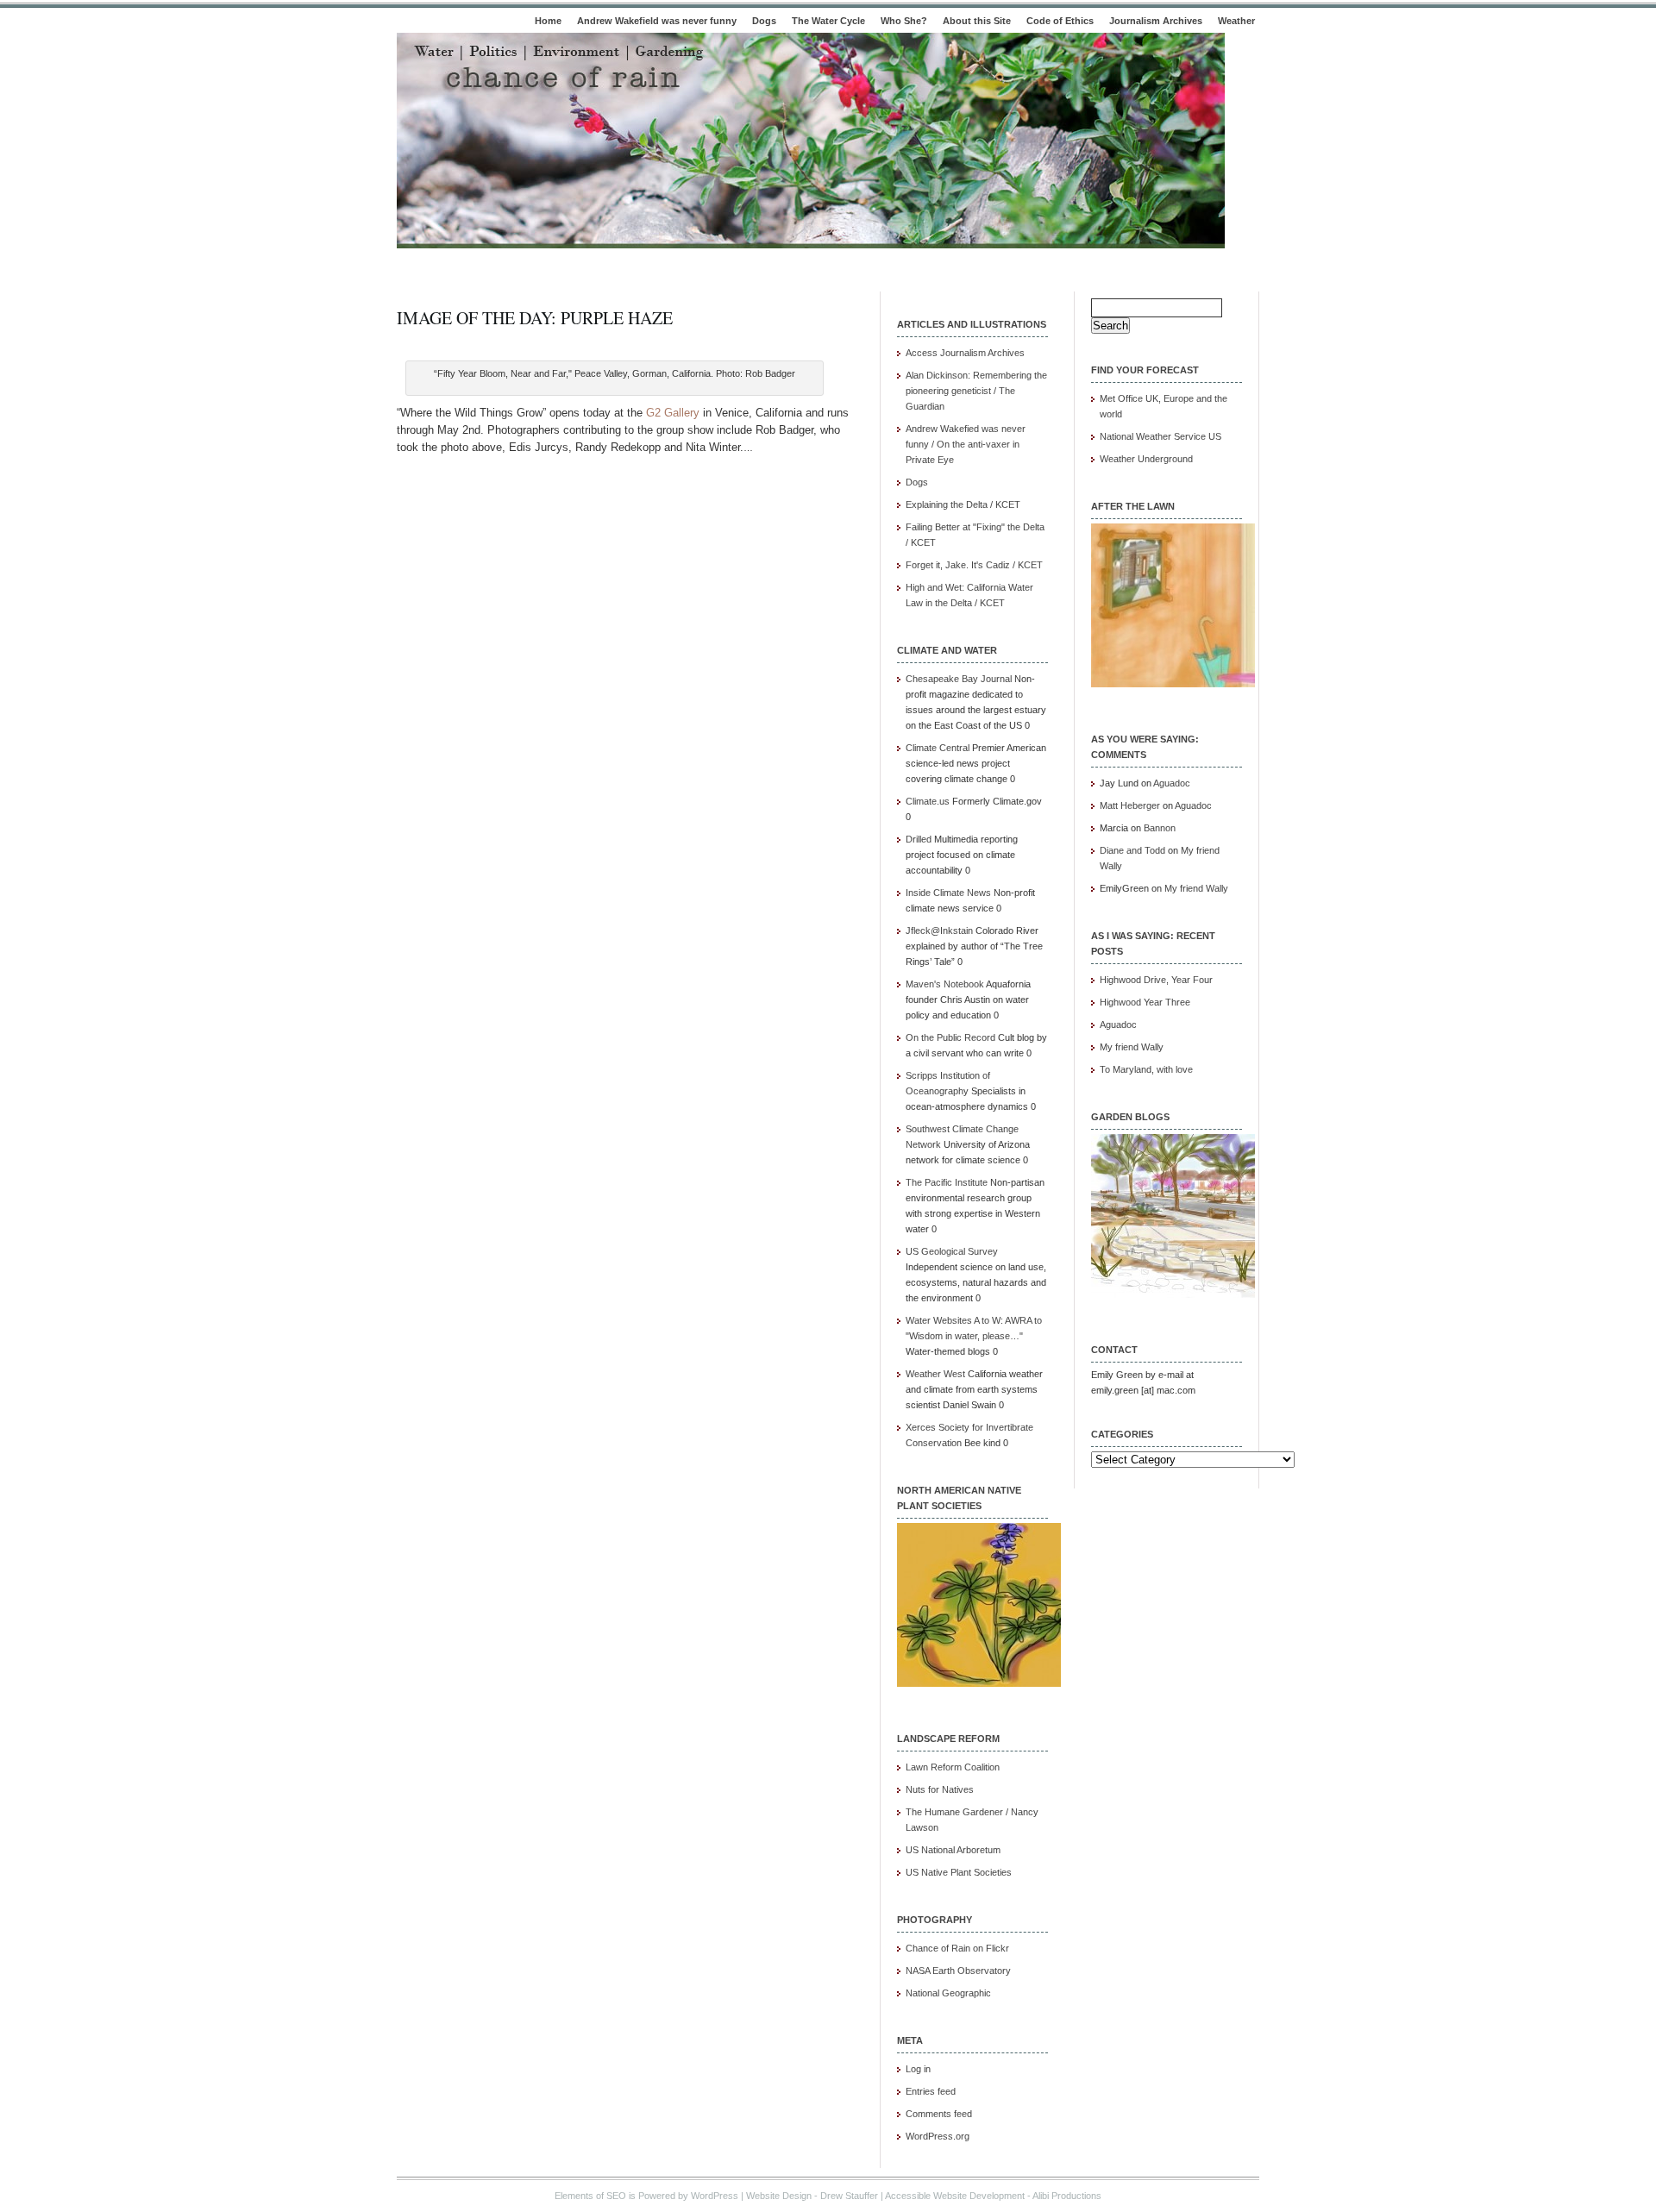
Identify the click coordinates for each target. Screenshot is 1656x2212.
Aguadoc (1172, 783)
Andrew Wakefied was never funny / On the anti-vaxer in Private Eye (966, 444)
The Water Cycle (828, 21)
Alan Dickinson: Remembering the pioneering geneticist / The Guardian (976, 391)
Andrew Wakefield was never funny (657, 21)
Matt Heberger (1130, 805)
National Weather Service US (1160, 436)
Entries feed (931, 2091)
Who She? (904, 21)
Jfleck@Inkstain (939, 931)
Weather (1236, 21)
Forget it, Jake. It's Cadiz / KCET (974, 565)
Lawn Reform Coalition (953, 1767)
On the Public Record (950, 1037)
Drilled (919, 839)
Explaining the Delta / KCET (963, 504)
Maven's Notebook (945, 984)
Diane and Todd (1132, 850)
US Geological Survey (952, 1251)
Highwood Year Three (1145, 1002)
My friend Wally (1196, 888)
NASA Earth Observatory (958, 1971)
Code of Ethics (1060, 21)
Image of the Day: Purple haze (535, 318)
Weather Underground (1146, 459)
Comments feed (939, 2114)
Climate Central (938, 748)
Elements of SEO (590, 2196)
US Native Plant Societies (959, 1872)
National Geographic (948, 1993)
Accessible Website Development (955, 2196)
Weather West (935, 1374)
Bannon (1160, 828)
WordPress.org (938, 2136)
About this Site (977, 21)
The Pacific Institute (947, 1182)
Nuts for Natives (940, 1789)
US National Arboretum (953, 1850)
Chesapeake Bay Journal (959, 679)
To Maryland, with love (1146, 1069)
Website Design (779, 2196)
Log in (918, 2069)
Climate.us (928, 801)
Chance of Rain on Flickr (957, 1948)
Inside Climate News (948, 893)
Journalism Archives (1156, 21)
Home (548, 21)
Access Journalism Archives (965, 353)
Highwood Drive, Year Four (1156, 980)
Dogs (764, 21)
